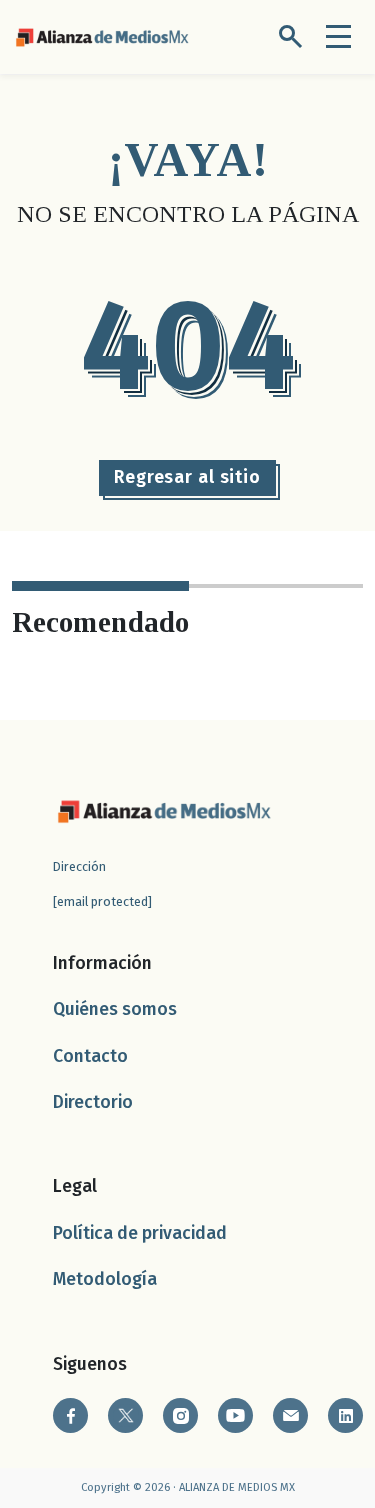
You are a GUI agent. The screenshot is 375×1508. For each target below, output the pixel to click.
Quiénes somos (115, 1009)
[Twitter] (125, 1415)
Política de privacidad (140, 1233)
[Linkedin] (345, 1415)
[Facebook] (70, 1415)
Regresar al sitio (187, 477)
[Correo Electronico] (290, 1415)
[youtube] (235, 1415)
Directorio (93, 1102)
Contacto (90, 1056)
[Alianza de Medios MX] (102, 35)
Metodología (105, 1279)
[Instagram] (180, 1415)
